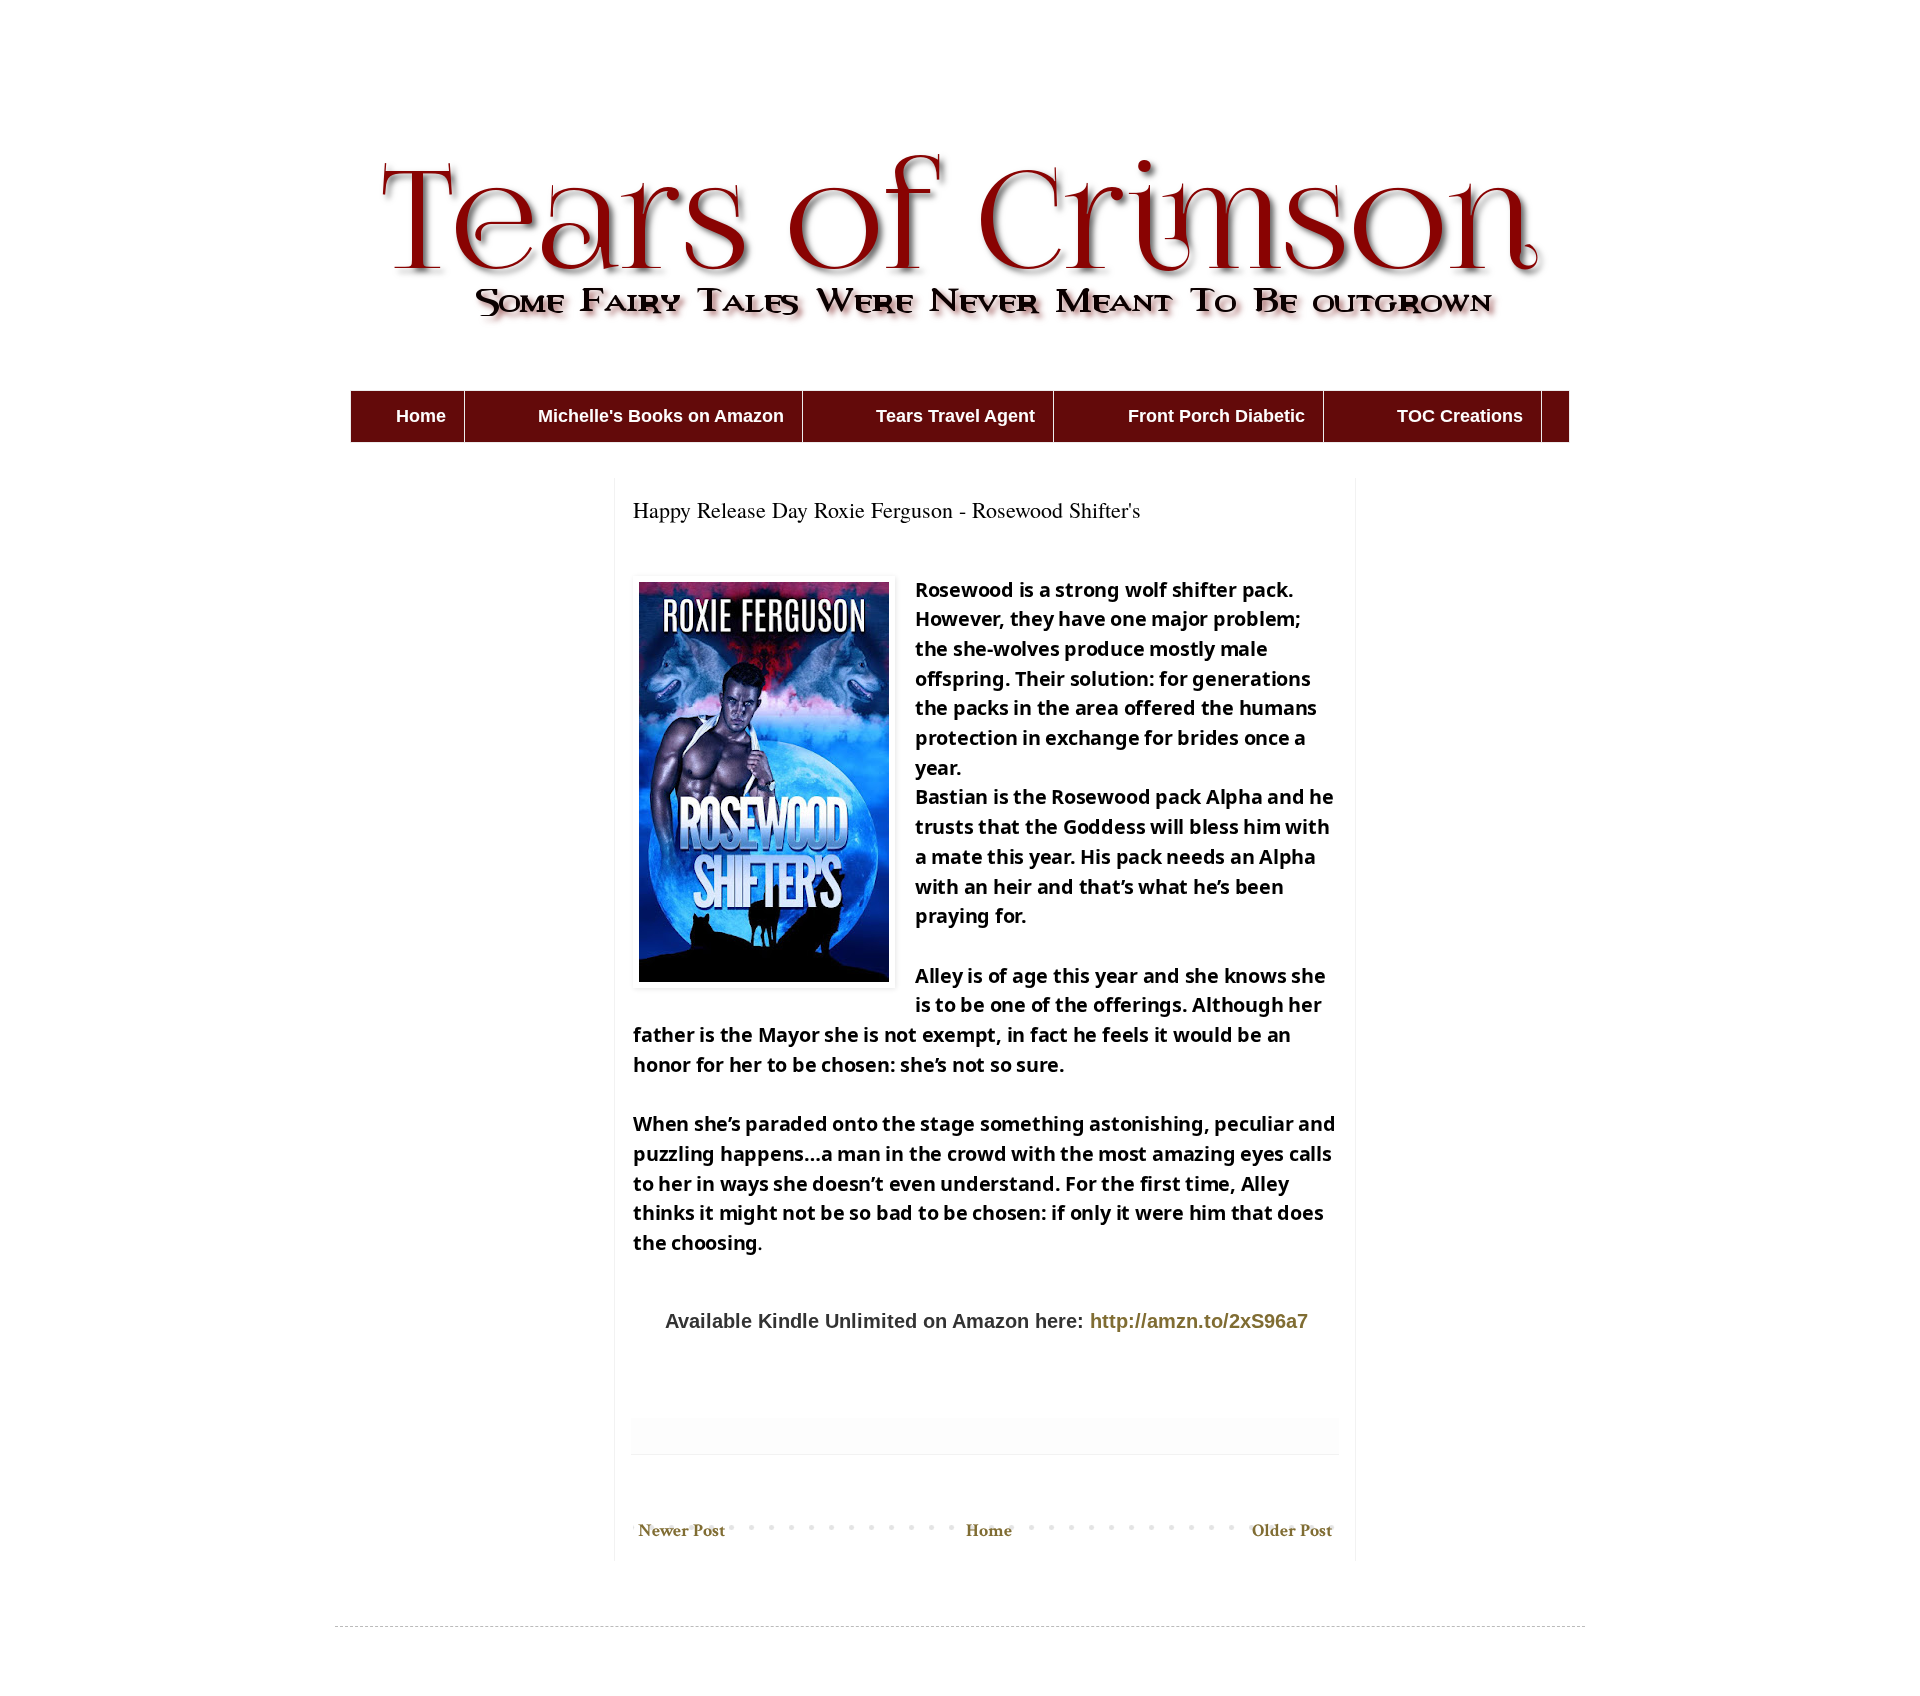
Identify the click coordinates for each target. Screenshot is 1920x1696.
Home (421, 416)
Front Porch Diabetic (1216, 416)
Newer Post (681, 1530)
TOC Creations (1460, 416)
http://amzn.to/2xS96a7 (1199, 1321)
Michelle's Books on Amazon (661, 416)
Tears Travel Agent (955, 416)
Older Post (1292, 1530)
